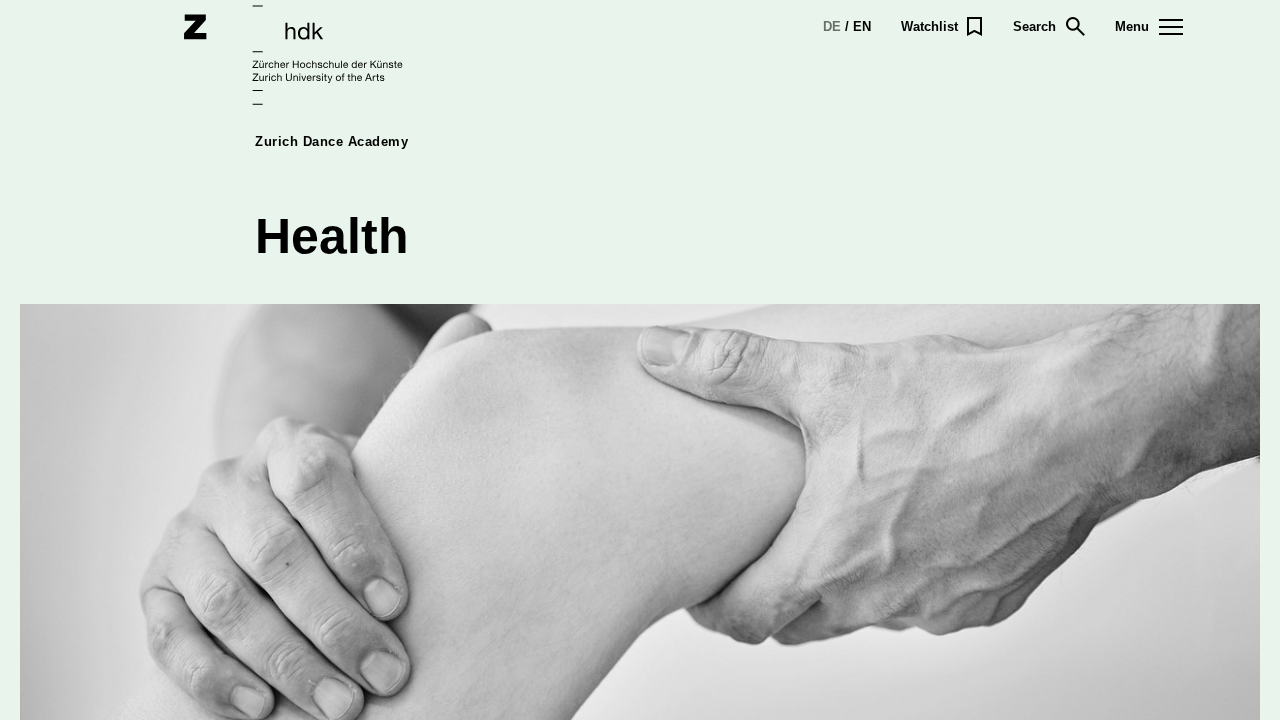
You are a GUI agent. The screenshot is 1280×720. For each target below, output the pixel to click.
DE (832, 26)
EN (862, 26)
